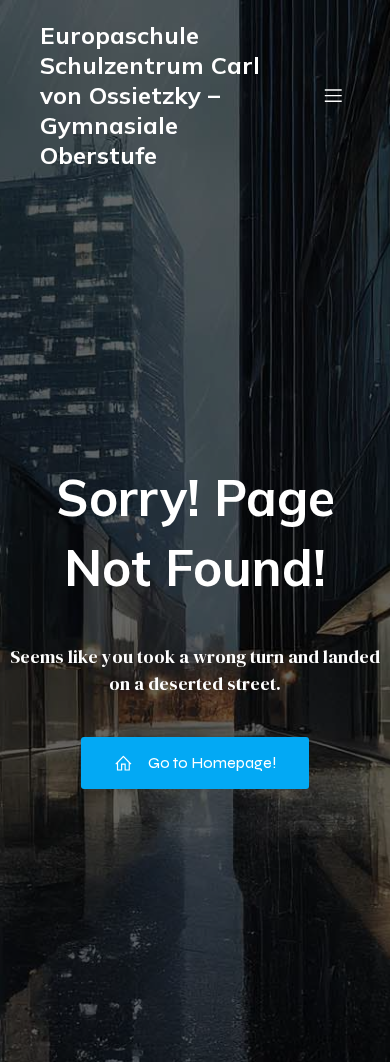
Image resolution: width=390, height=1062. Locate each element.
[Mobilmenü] (333, 95)
